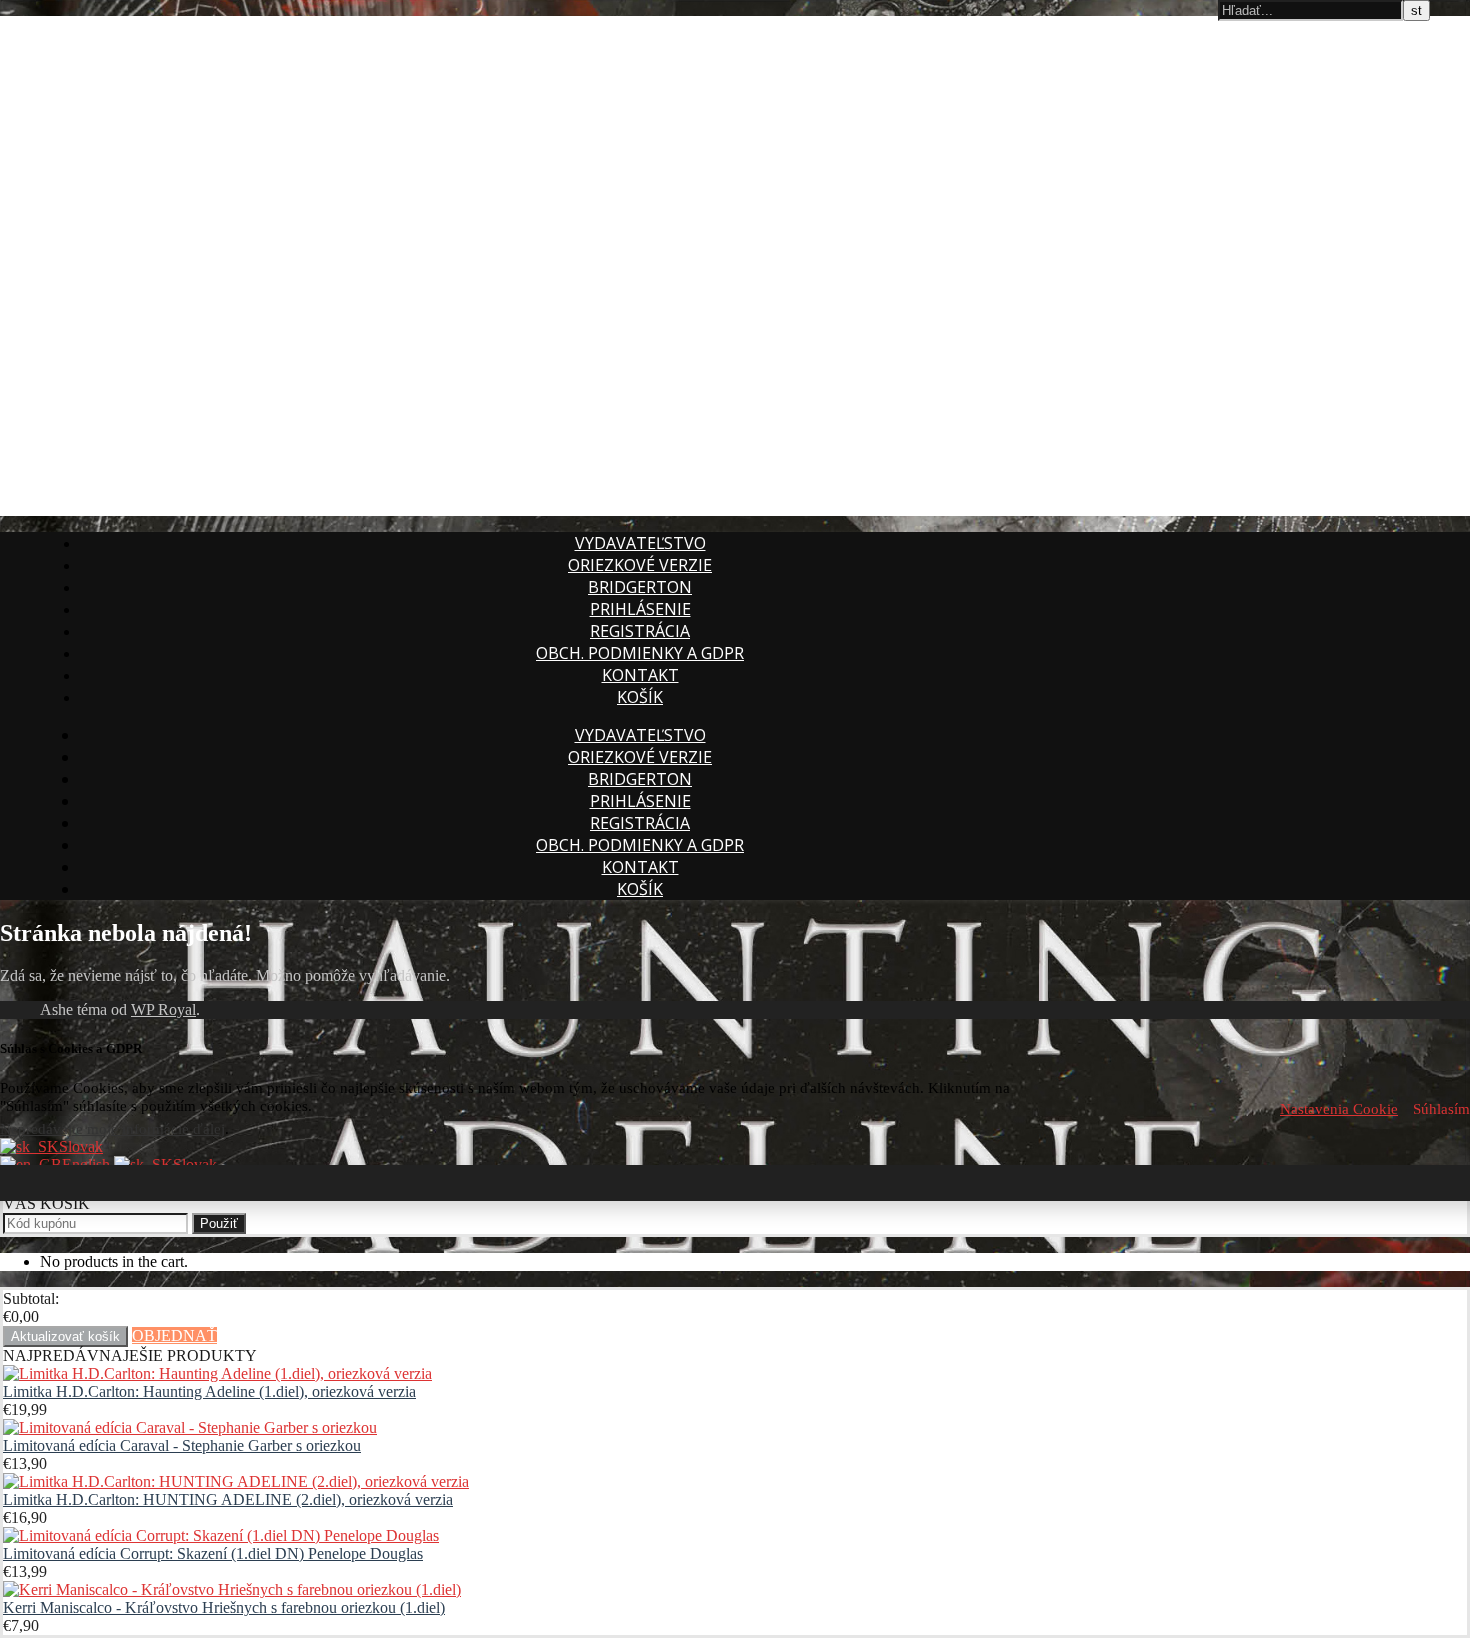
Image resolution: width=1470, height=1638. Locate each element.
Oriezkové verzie (640, 565)
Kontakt (640, 675)
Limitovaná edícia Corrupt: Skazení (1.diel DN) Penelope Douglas (213, 1553)
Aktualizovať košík (65, 1336)
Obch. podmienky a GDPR (640, 653)
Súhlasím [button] (1441, 1109)
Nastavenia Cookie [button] (1339, 1109)
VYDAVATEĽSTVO (640, 543)
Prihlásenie (640, 609)
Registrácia (640, 631)
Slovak (81, 1146)
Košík (640, 697)
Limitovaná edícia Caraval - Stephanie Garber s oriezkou (182, 1445)
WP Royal (163, 1009)
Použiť (219, 1223)
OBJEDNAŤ (174, 1335)
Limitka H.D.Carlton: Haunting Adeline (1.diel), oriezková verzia (209, 1391)
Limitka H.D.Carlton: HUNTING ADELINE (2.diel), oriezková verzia (228, 1499)
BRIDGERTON (640, 587)
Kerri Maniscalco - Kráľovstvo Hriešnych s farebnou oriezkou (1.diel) (224, 1607)
